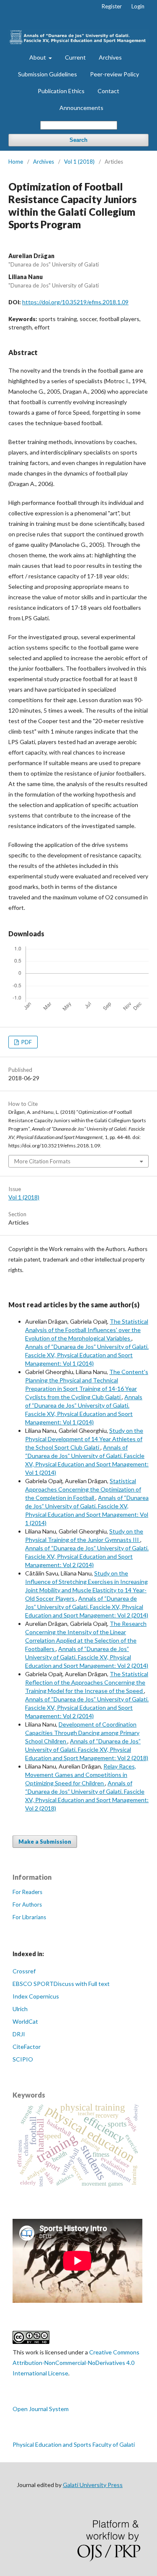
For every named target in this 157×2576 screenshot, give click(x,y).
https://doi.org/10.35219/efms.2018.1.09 (75, 302)
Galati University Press (93, 2485)
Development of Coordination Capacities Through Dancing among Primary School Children (82, 1733)
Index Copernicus (36, 1996)
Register (112, 6)
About (38, 57)
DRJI (19, 2034)
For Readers (27, 1892)
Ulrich (20, 2009)
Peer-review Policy (115, 74)
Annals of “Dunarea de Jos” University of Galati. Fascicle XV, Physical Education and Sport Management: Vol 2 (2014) (87, 1556)
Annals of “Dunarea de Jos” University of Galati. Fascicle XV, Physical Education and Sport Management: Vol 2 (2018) (87, 1749)
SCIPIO (23, 2059)
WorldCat (25, 2021)
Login (138, 6)
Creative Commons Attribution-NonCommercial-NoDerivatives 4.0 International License (76, 2363)
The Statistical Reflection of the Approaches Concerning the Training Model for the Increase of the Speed (87, 1682)
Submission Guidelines (48, 74)
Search (78, 140)
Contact (108, 91)
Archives (110, 57)
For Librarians (29, 1917)
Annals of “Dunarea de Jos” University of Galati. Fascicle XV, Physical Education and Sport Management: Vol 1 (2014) (87, 1355)
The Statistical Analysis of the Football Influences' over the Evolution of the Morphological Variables (87, 1330)
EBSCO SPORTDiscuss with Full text (61, 1984)
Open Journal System (41, 2409)
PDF (26, 1042)
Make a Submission (45, 1842)
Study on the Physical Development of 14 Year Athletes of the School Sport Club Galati (84, 1439)
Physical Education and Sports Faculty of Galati (74, 2444)
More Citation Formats (42, 1161)
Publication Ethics (61, 91)
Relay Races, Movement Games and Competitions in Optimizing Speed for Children (81, 1775)
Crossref (24, 1971)
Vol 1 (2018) (79, 162)
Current (75, 57)
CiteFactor (27, 2047)
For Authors (27, 1905)
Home (16, 162)
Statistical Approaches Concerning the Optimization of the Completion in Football (83, 1489)
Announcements (81, 108)
